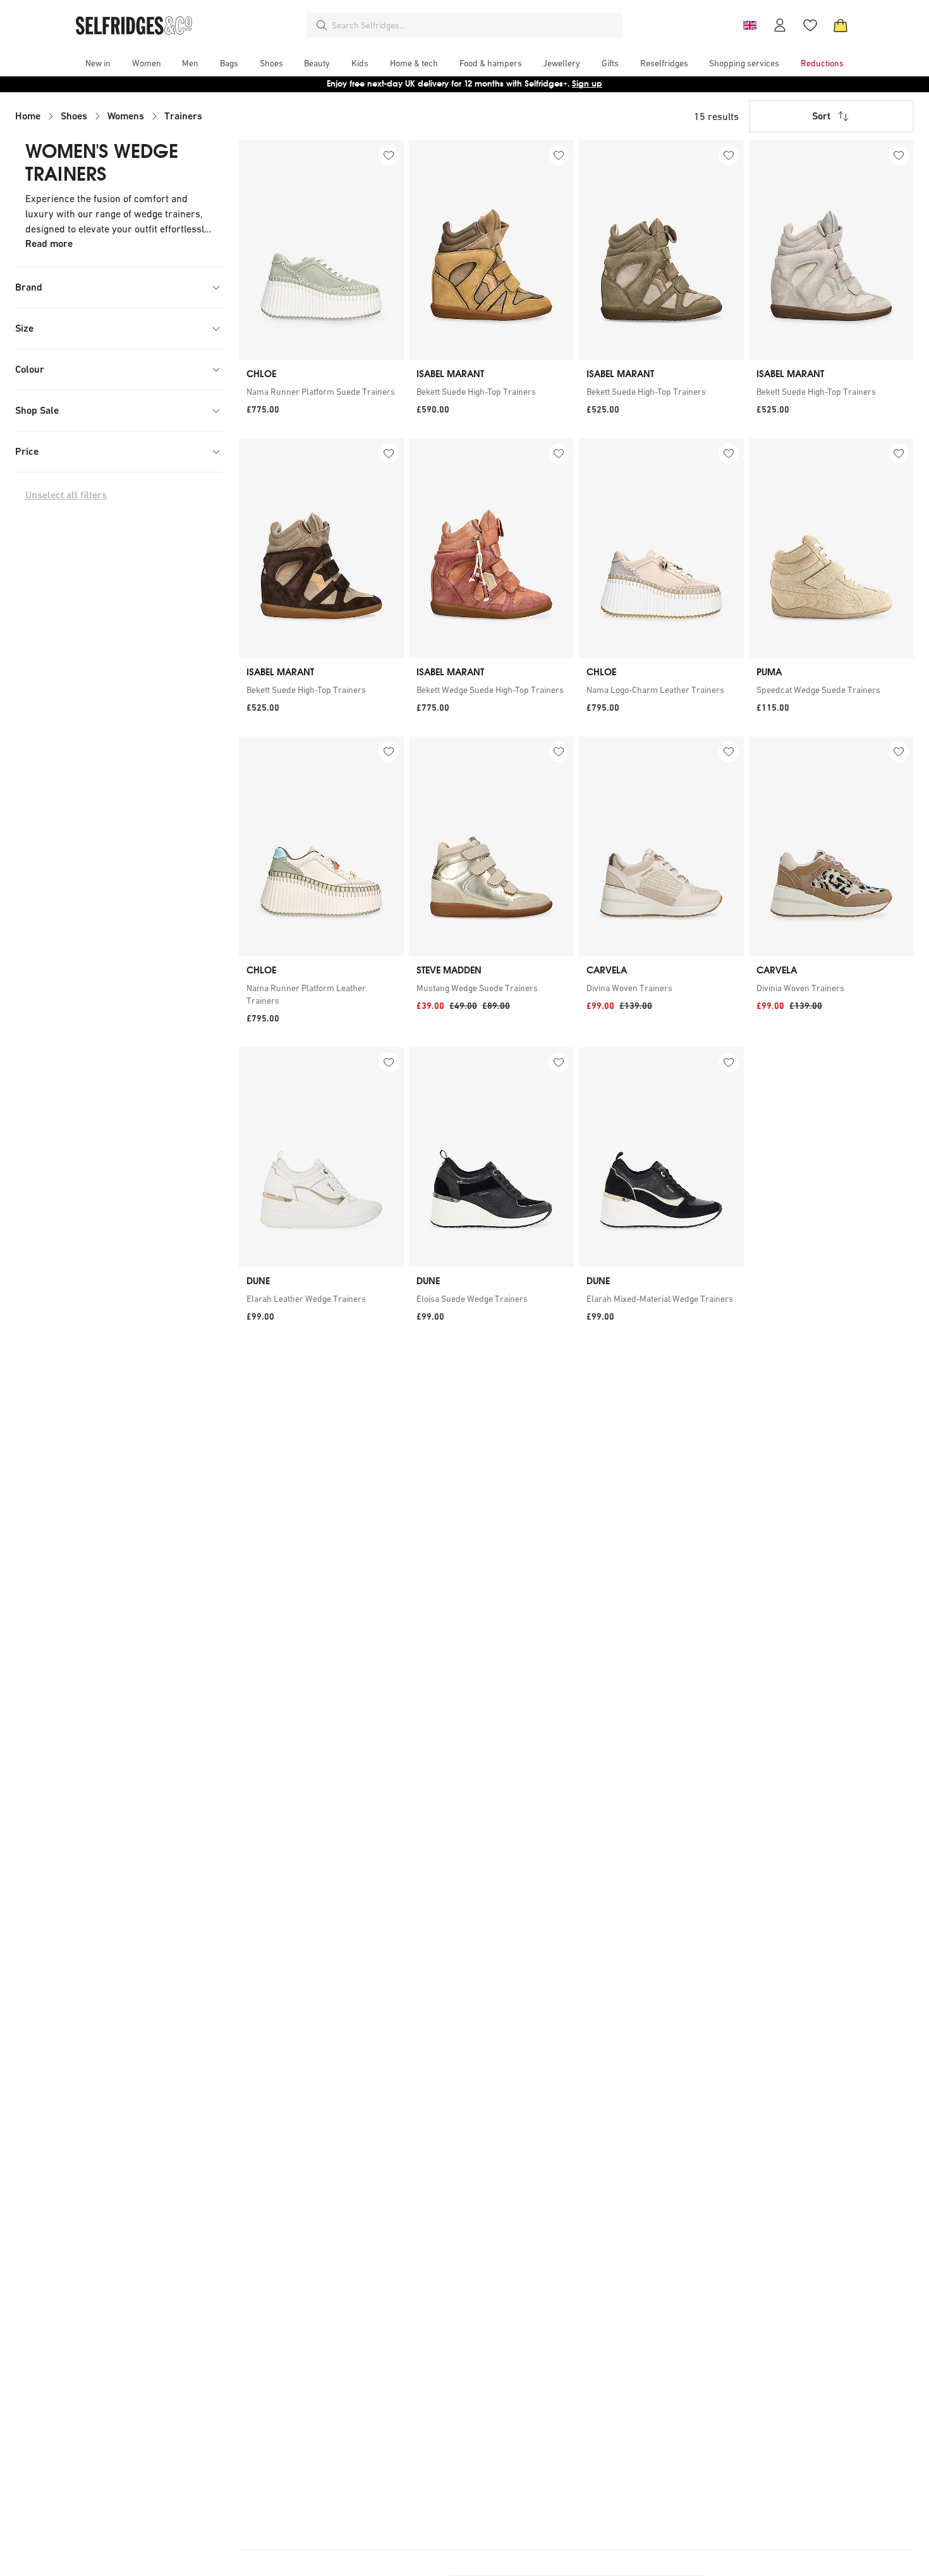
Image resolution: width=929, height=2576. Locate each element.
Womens (126, 116)
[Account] (780, 25)
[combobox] (475, 25)
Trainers (183, 116)
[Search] (322, 25)
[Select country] (750, 25)
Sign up (587, 84)
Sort (821, 116)
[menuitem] (98, 63)
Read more (49, 244)
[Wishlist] (810, 25)
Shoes (74, 116)
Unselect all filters (66, 495)
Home (28, 116)
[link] (321, 392)
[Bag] (841, 25)
